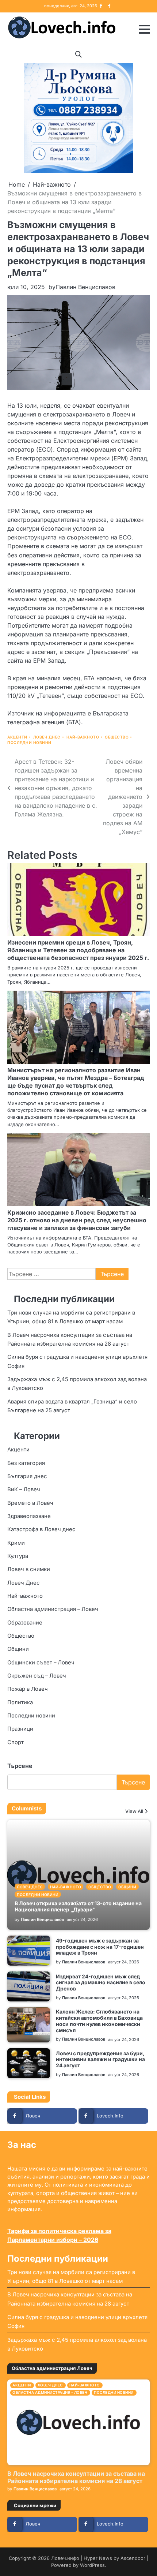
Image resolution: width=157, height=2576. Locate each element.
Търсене (20, 1766)
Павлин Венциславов (85, 287)
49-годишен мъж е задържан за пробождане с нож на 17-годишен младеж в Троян (100, 1947)
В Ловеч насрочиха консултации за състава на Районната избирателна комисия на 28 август (76, 2477)
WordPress (92, 2565)
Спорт (16, 1742)
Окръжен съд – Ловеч (37, 1676)
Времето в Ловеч (30, 1503)
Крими (16, 1543)
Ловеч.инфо (65, 2558)
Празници (20, 1729)
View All (134, 1812)
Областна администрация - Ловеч (50, 2392)
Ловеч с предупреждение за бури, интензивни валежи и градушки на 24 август (100, 2059)
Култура (18, 1556)
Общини (18, 1649)
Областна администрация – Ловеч (53, 1609)
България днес (27, 1476)
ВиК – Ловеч (24, 1489)
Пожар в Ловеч (28, 1689)
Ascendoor (133, 2558)
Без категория (26, 1463)
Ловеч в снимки (29, 1569)
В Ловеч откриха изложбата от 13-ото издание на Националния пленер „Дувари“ (78, 1906)
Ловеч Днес (47, 737)
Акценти (17, 737)
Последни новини (29, 743)
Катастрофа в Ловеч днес (41, 1529)
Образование (25, 1623)
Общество (117, 737)
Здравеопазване (29, 1516)
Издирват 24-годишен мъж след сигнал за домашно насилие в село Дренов (101, 1983)
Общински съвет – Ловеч (41, 1663)
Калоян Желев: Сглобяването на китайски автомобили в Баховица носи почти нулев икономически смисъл (99, 2021)
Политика (20, 1702)
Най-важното (83, 737)
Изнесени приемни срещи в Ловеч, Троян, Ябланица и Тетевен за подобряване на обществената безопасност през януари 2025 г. (78, 950)
